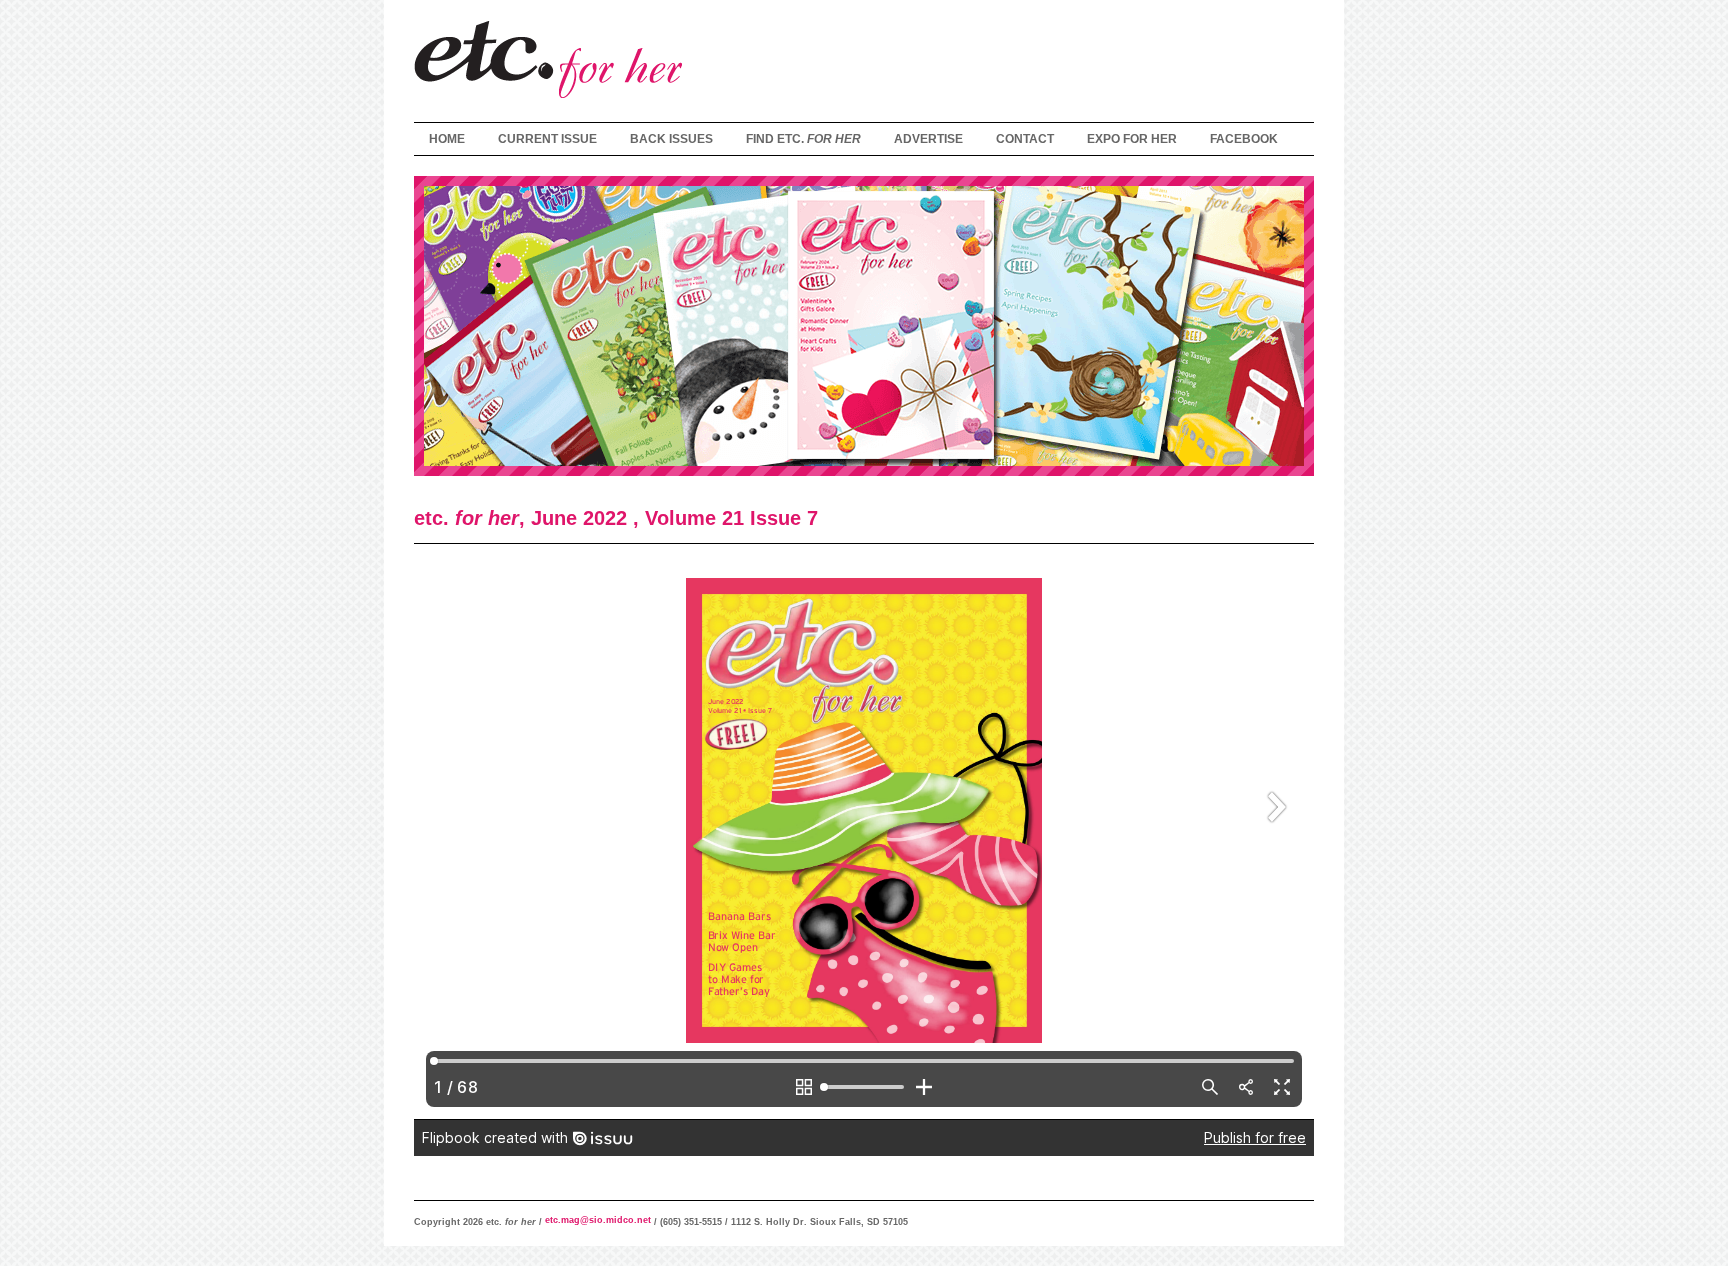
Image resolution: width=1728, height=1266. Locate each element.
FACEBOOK (1244, 139)
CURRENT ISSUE (547, 139)
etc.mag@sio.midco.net (596, 1220)
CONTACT (1025, 139)
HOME (447, 139)
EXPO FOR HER (1132, 139)
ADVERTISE (928, 139)
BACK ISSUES (671, 139)
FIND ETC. (803, 139)
